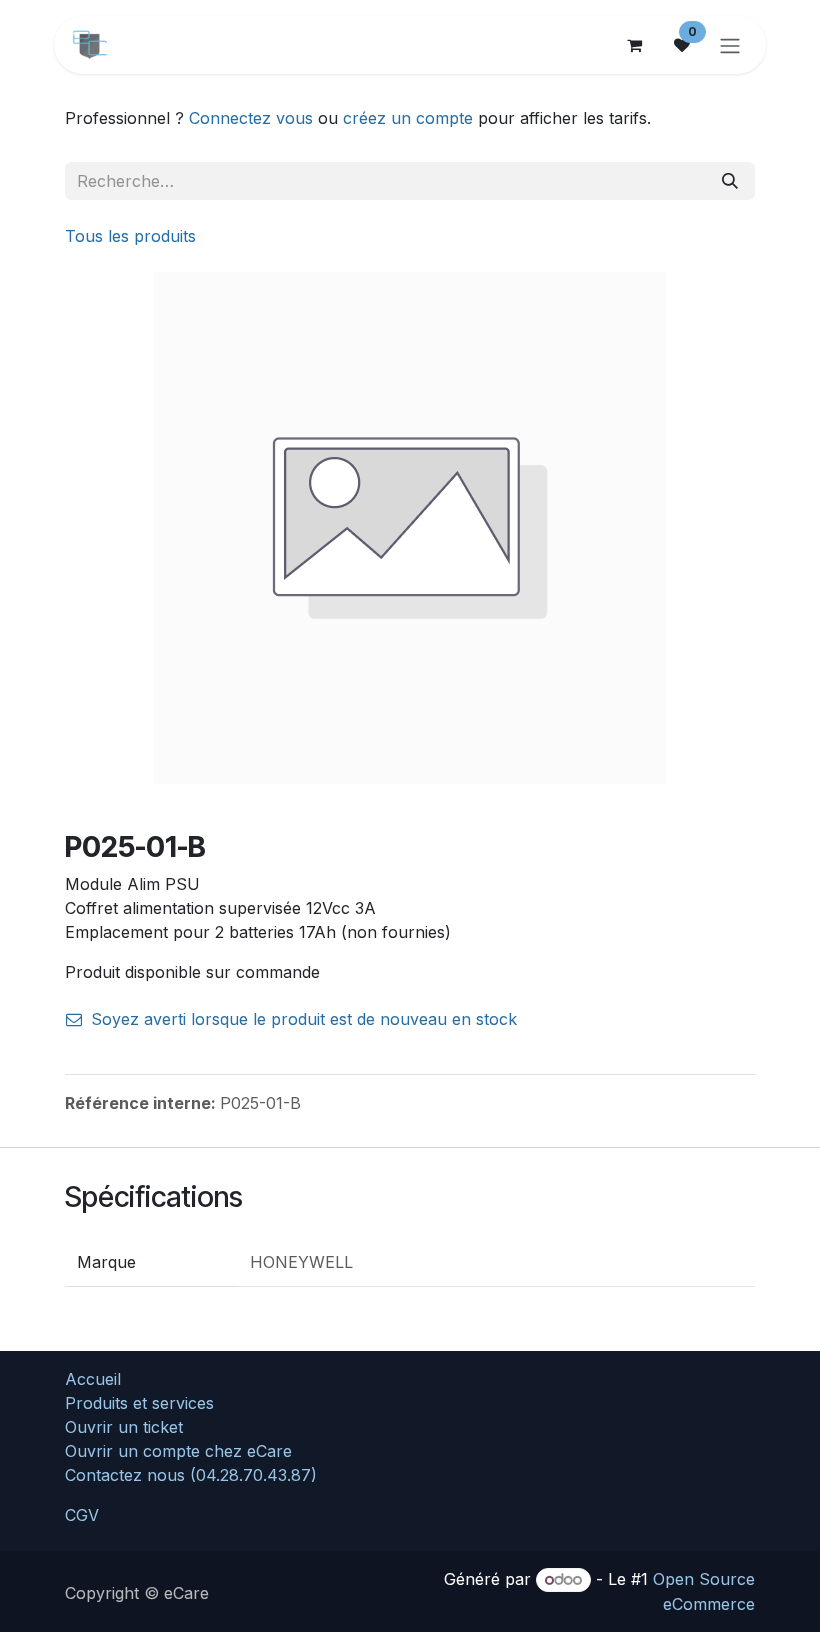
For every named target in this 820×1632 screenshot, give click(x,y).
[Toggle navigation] (730, 45)
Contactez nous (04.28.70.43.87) (191, 1475)
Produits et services (139, 1403)
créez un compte (408, 118)
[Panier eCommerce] (634, 45)
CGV (82, 1515)
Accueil (93, 1379)
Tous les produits (130, 236)
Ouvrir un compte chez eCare (178, 1451)
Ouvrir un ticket (124, 1427)
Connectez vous (251, 118)
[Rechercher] (730, 181)
